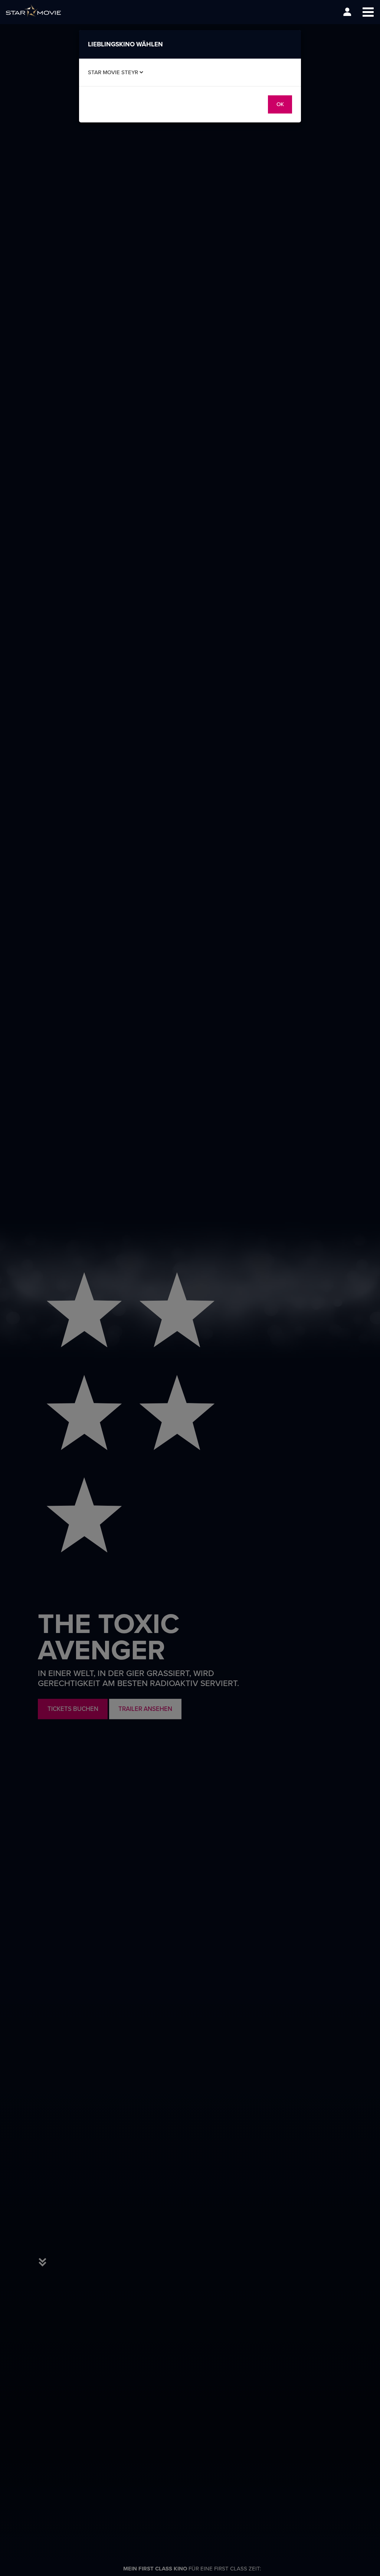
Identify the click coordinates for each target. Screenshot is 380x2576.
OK (280, 104)
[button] (368, 12)
